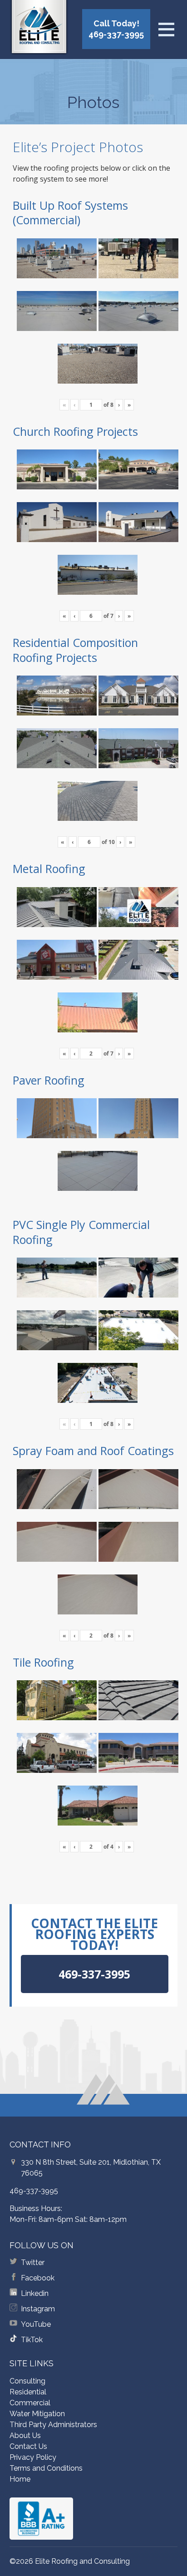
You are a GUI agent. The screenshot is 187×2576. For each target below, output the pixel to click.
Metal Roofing (49, 869)
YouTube (36, 2324)
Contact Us (28, 2446)
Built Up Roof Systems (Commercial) (70, 213)
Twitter (33, 2263)
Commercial (30, 2403)
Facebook (38, 2278)
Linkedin (35, 2293)
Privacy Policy (33, 2457)
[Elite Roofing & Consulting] (39, 29)
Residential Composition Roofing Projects (75, 650)
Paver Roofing (49, 1080)
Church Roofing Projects (75, 431)
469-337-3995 (34, 2191)
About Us (25, 2435)
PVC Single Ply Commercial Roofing (81, 1232)
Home (20, 2479)
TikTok (32, 2340)
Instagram (38, 2309)
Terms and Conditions (46, 2468)
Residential (28, 2392)
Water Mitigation (37, 2414)
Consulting (27, 2381)
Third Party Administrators (53, 2425)
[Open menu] (166, 30)
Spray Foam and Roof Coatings (93, 1451)
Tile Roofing (43, 1662)
